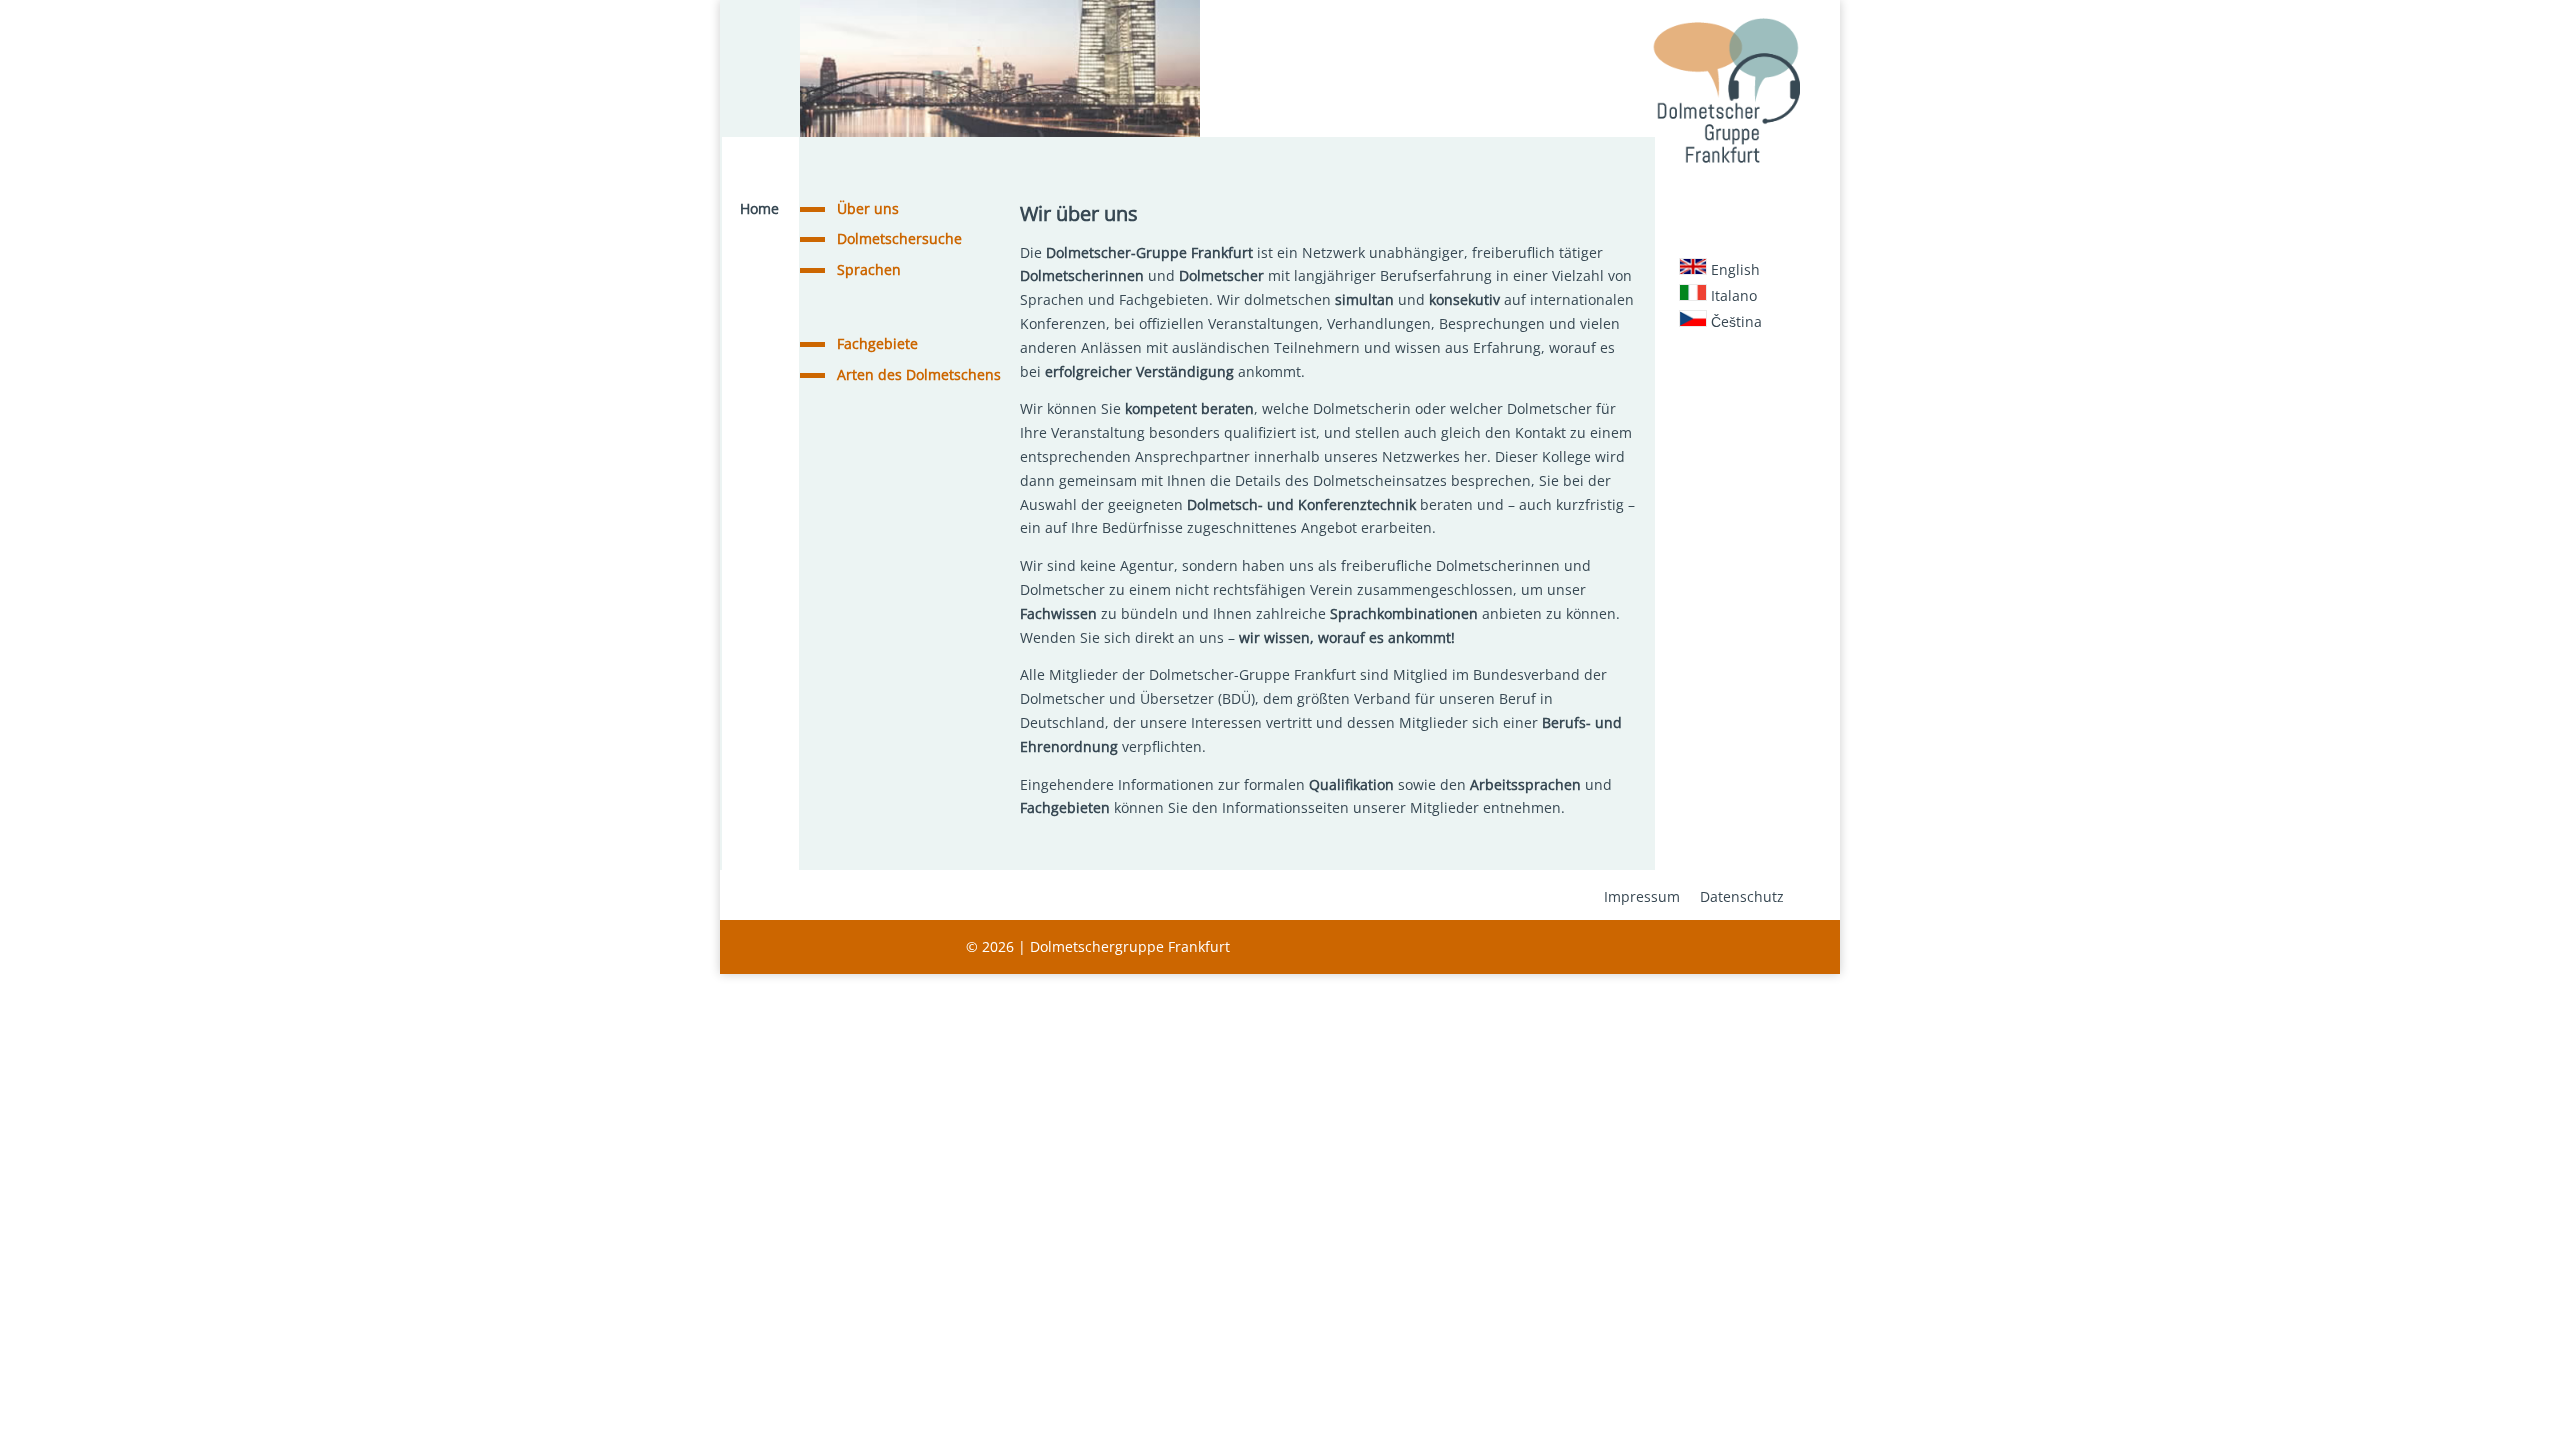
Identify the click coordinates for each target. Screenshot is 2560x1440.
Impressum (1642, 896)
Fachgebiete (877, 343)
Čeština (1734, 321)
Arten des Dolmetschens (919, 374)
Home (759, 208)
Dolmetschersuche (899, 238)
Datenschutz (1742, 896)
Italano (1732, 295)
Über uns (868, 208)
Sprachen (869, 269)
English (1733, 269)
